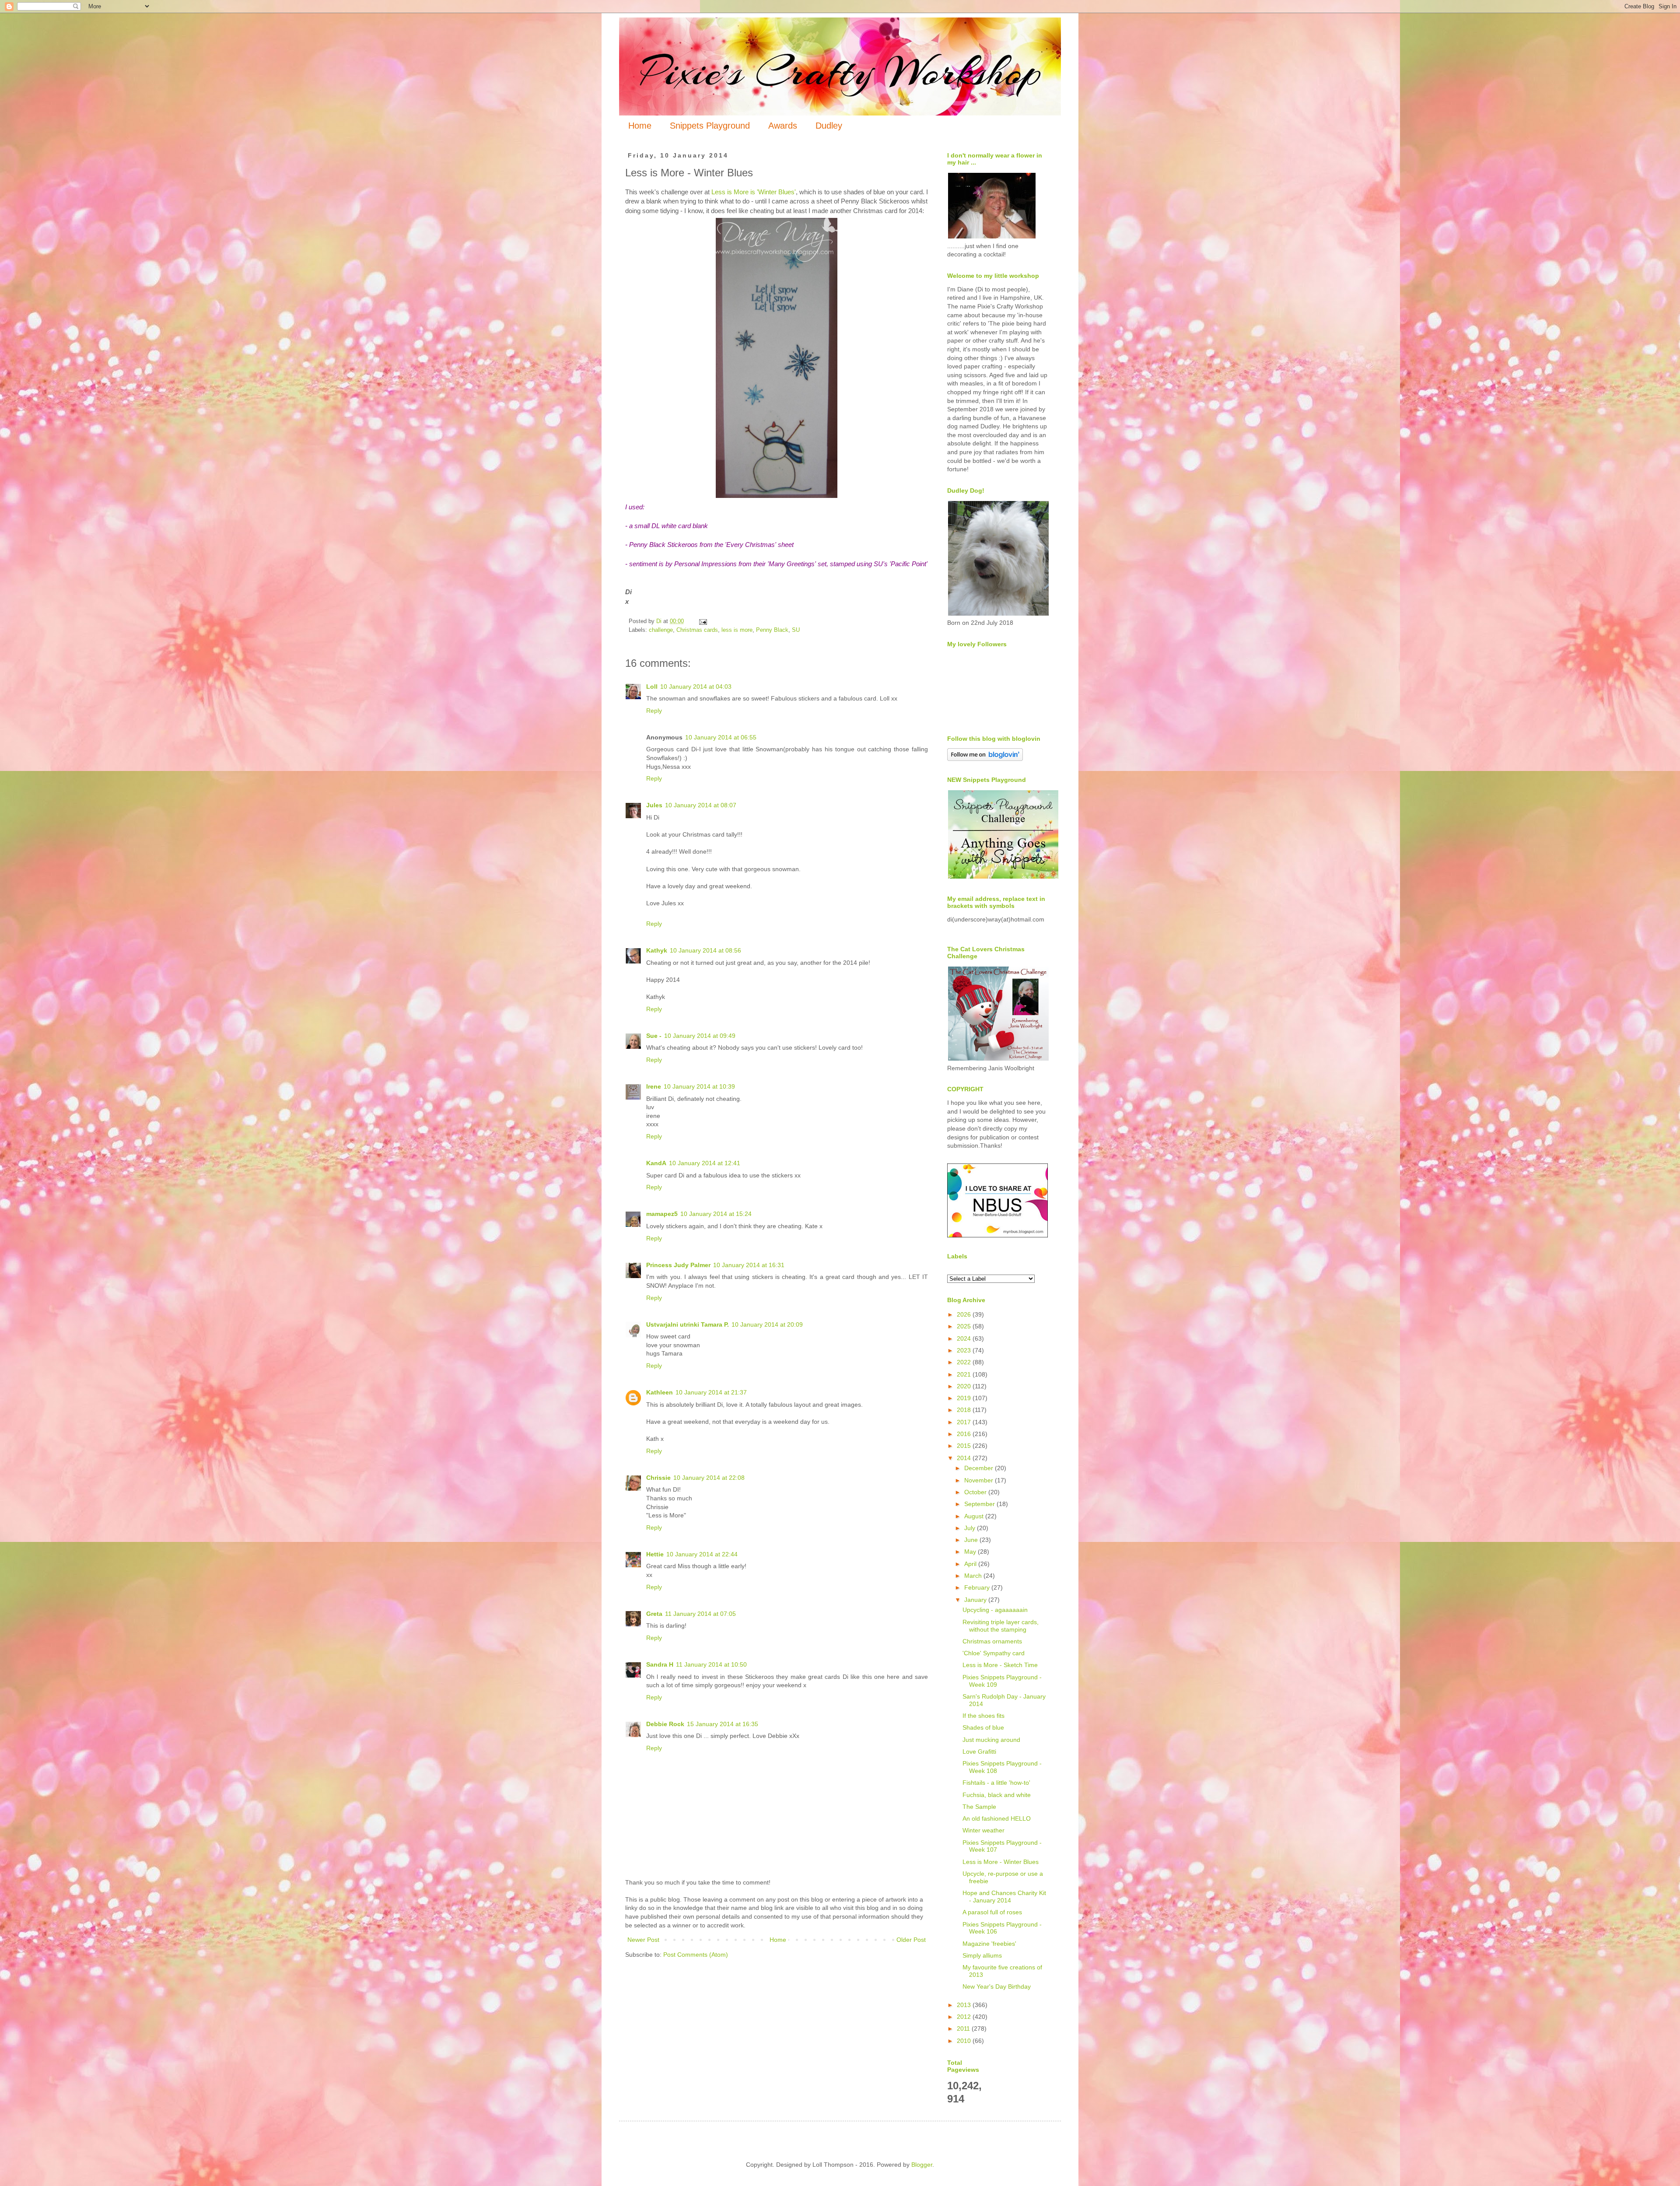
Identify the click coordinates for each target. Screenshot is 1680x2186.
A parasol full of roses (992, 1912)
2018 (965, 1410)
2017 (965, 1422)
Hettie (655, 1554)
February (978, 1587)
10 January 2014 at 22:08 (709, 1478)
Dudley (829, 126)
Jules (654, 805)
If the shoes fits (983, 1716)
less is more (737, 630)
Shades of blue (983, 1727)
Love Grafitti (979, 1752)
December (980, 1468)
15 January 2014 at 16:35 (723, 1724)
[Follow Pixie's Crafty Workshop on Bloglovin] (985, 759)
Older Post (911, 1940)
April (971, 1564)
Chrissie (658, 1478)
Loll (652, 687)
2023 (965, 1350)
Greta (654, 1614)
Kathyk (657, 950)
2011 (964, 2028)
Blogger (922, 2165)
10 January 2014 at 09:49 (700, 1036)
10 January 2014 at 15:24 (716, 1214)
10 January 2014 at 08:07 (701, 805)
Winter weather (983, 1830)
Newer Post (643, 1940)
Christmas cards (697, 630)
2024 (965, 1338)
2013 (965, 2005)
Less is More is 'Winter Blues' (753, 192)
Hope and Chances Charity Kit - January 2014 (1004, 1897)
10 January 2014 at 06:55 (721, 737)
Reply (654, 711)
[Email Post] (703, 621)
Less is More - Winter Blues (1001, 1862)
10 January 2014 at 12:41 (705, 1163)
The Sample (979, 1807)
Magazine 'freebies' (989, 1944)
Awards (783, 126)
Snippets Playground (710, 126)
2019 (965, 1398)
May (971, 1552)
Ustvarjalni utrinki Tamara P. (688, 1324)
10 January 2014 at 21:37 (711, 1392)
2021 (965, 1374)
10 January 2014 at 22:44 (702, 1554)
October (976, 1492)
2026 (965, 1314)
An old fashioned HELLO (997, 1818)
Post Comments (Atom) (696, 1955)
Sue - (654, 1036)
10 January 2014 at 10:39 (699, 1086)
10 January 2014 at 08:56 (705, 950)
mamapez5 (662, 1214)
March (974, 1576)
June (972, 1540)
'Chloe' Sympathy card (994, 1653)
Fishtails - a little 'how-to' (996, 1783)
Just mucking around (991, 1740)
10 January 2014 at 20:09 (767, 1324)
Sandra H (660, 1664)
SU (796, 630)
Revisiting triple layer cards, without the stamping (1001, 1626)
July (971, 1528)
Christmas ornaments (992, 1641)
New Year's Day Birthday (997, 1986)
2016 (965, 1434)
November (980, 1480)
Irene (654, 1086)
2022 (965, 1362)
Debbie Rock (665, 1724)
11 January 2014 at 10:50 (711, 1664)
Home (640, 126)
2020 (965, 1386)
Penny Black (772, 630)
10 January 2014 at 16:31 (749, 1265)
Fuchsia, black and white (997, 1795)
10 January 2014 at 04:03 (696, 687)
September (980, 1504)
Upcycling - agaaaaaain (995, 1610)
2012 (965, 2017)
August (975, 1516)
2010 (965, 2041)
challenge (661, 630)
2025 (965, 1326)
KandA (656, 1163)
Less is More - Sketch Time (1000, 1665)
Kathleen (660, 1392)
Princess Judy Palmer (678, 1265)
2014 (965, 1458)
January (976, 1600)
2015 (965, 1446)
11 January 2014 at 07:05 (700, 1614)
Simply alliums (982, 1955)
